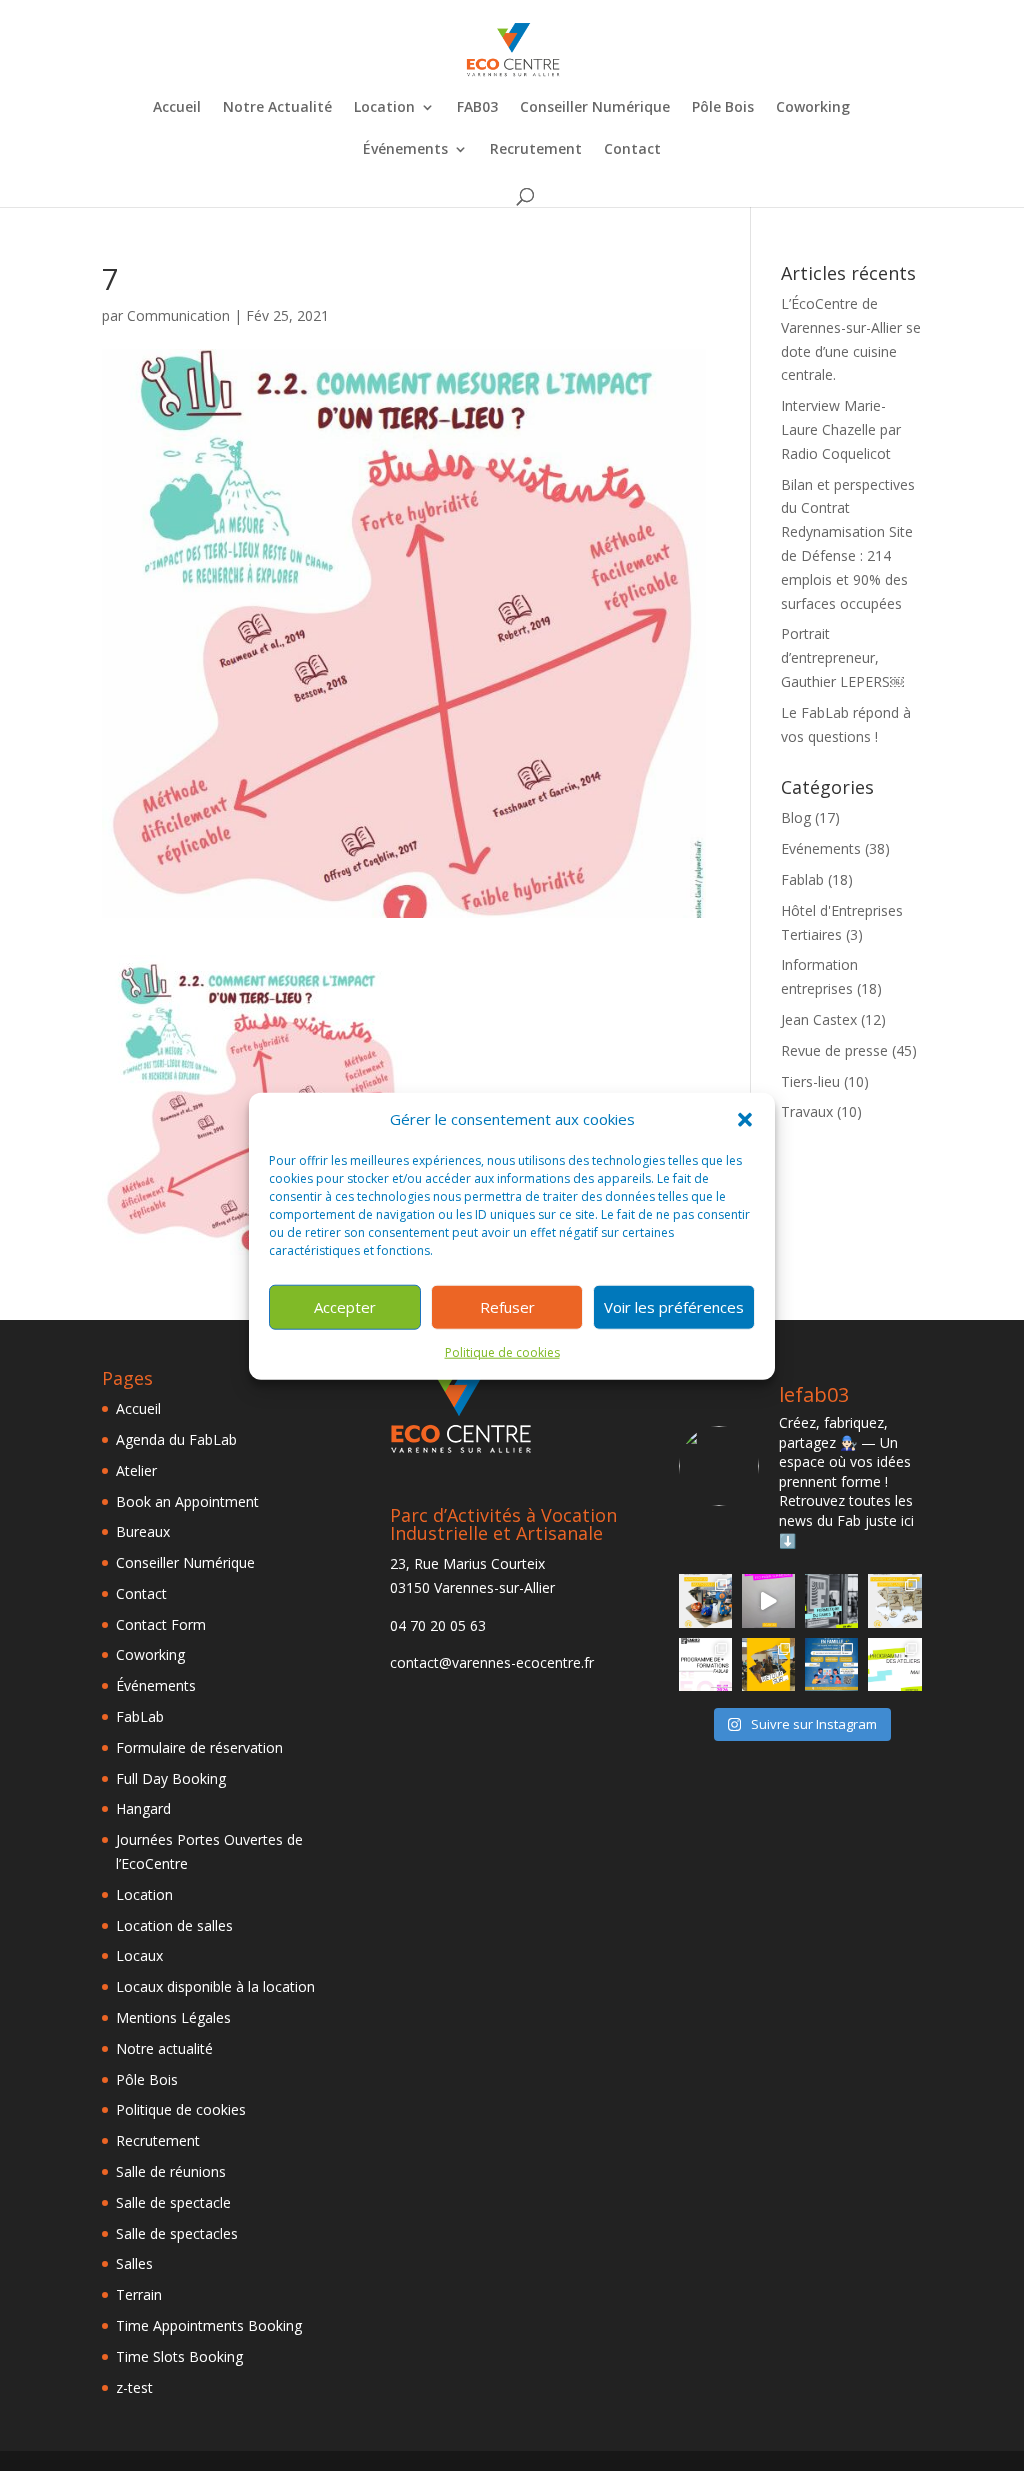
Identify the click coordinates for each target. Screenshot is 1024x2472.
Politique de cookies (502, 1352)
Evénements (821, 848)
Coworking (813, 108)
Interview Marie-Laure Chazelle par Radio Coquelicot (841, 429)
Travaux (807, 1111)
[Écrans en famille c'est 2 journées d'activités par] (831, 1664)
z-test (134, 2387)
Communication (178, 315)
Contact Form (161, 1624)
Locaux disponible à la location (215, 1986)
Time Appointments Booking (209, 2325)
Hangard (143, 1808)
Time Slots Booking (179, 2356)
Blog (796, 817)
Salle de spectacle (173, 2202)
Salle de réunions (171, 2171)
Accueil (177, 108)
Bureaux (143, 1531)
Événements (405, 150)
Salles (134, 2263)
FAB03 (477, 108)
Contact (632, 150)
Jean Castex (819, 1019)
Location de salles (174, 1925)
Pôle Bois (723, 108)
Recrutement (536, 150)
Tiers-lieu (810, 1081)
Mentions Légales (173, 2017)
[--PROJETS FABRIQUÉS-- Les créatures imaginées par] (705, 1600)
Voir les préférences (674, 1307)
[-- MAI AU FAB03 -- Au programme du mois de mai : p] (894, 1664)
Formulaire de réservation (199, 1747)
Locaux (139, 1955)
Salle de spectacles (177, 2233)
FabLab (140, 1716)
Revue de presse (834, 1050)
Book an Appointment (187, 1501)
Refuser (507, 1307)
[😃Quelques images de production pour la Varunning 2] (894, 1600)
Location (384, 108)
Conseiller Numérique (595, 108)
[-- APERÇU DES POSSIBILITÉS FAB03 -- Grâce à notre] (768, 1600)
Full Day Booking (171, 1778)
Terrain (139, 2294)
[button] (745, 1120)
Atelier (136, 1470)
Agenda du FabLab (176, 1439)
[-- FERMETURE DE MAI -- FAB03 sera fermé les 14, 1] (831, 1600)
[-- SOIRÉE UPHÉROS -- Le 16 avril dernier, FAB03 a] (768, 1664)
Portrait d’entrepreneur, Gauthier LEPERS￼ (842, 657)
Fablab (802, 879)
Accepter (345, 1307)
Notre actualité (164, 2048)
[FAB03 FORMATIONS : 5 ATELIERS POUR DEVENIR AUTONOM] (705, 1664)
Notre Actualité (277, 108)
